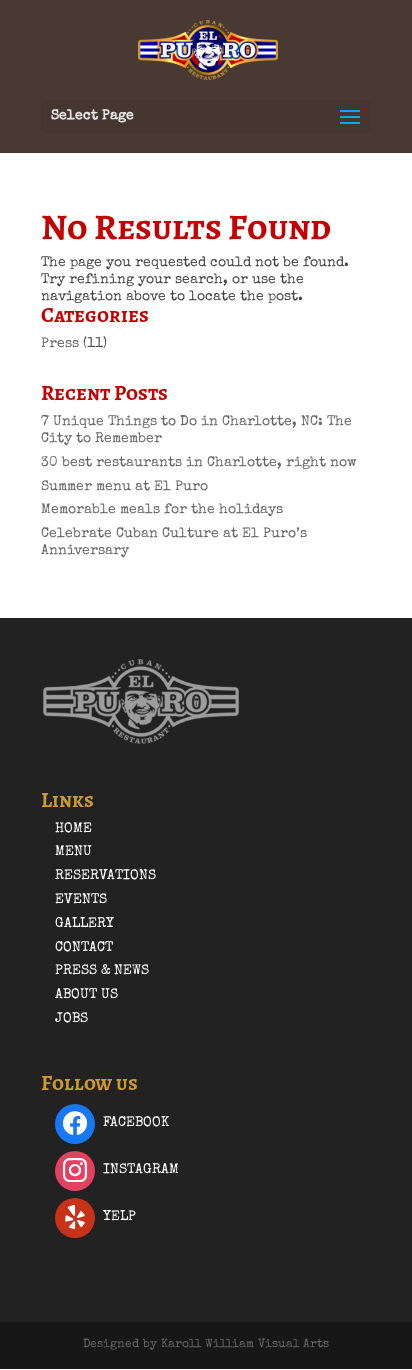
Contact (84, 948)
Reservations (105, 876)
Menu (73, 852)
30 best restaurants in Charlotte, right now (199, 463)
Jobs (71, 1019)
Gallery (84, 924)
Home (73, 829)
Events (81, 900)
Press (60, 344)
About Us (86, 995)
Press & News (102, 971)
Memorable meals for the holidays (162, 510)
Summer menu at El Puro (124, 487)
